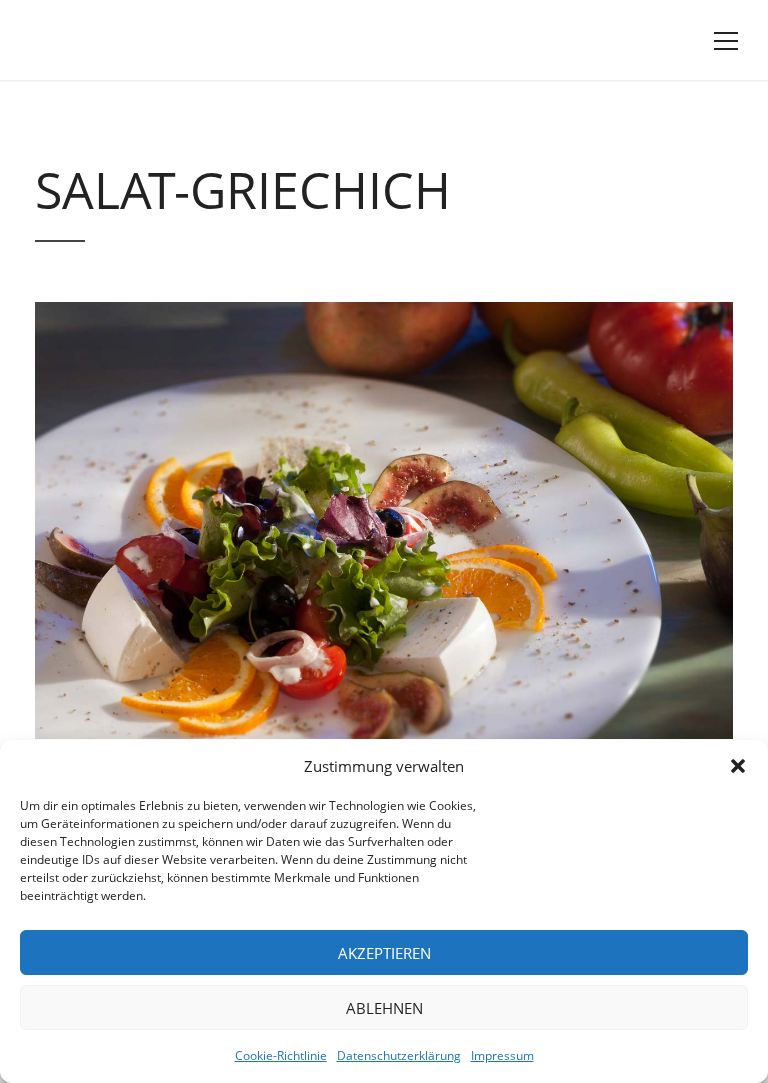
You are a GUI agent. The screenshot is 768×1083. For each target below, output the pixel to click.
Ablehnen (384, 1008)
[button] (738, 766)
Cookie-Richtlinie (281, 1055)
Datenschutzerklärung (399, 1055)
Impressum (502, 1055)
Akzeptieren (384, 953)
